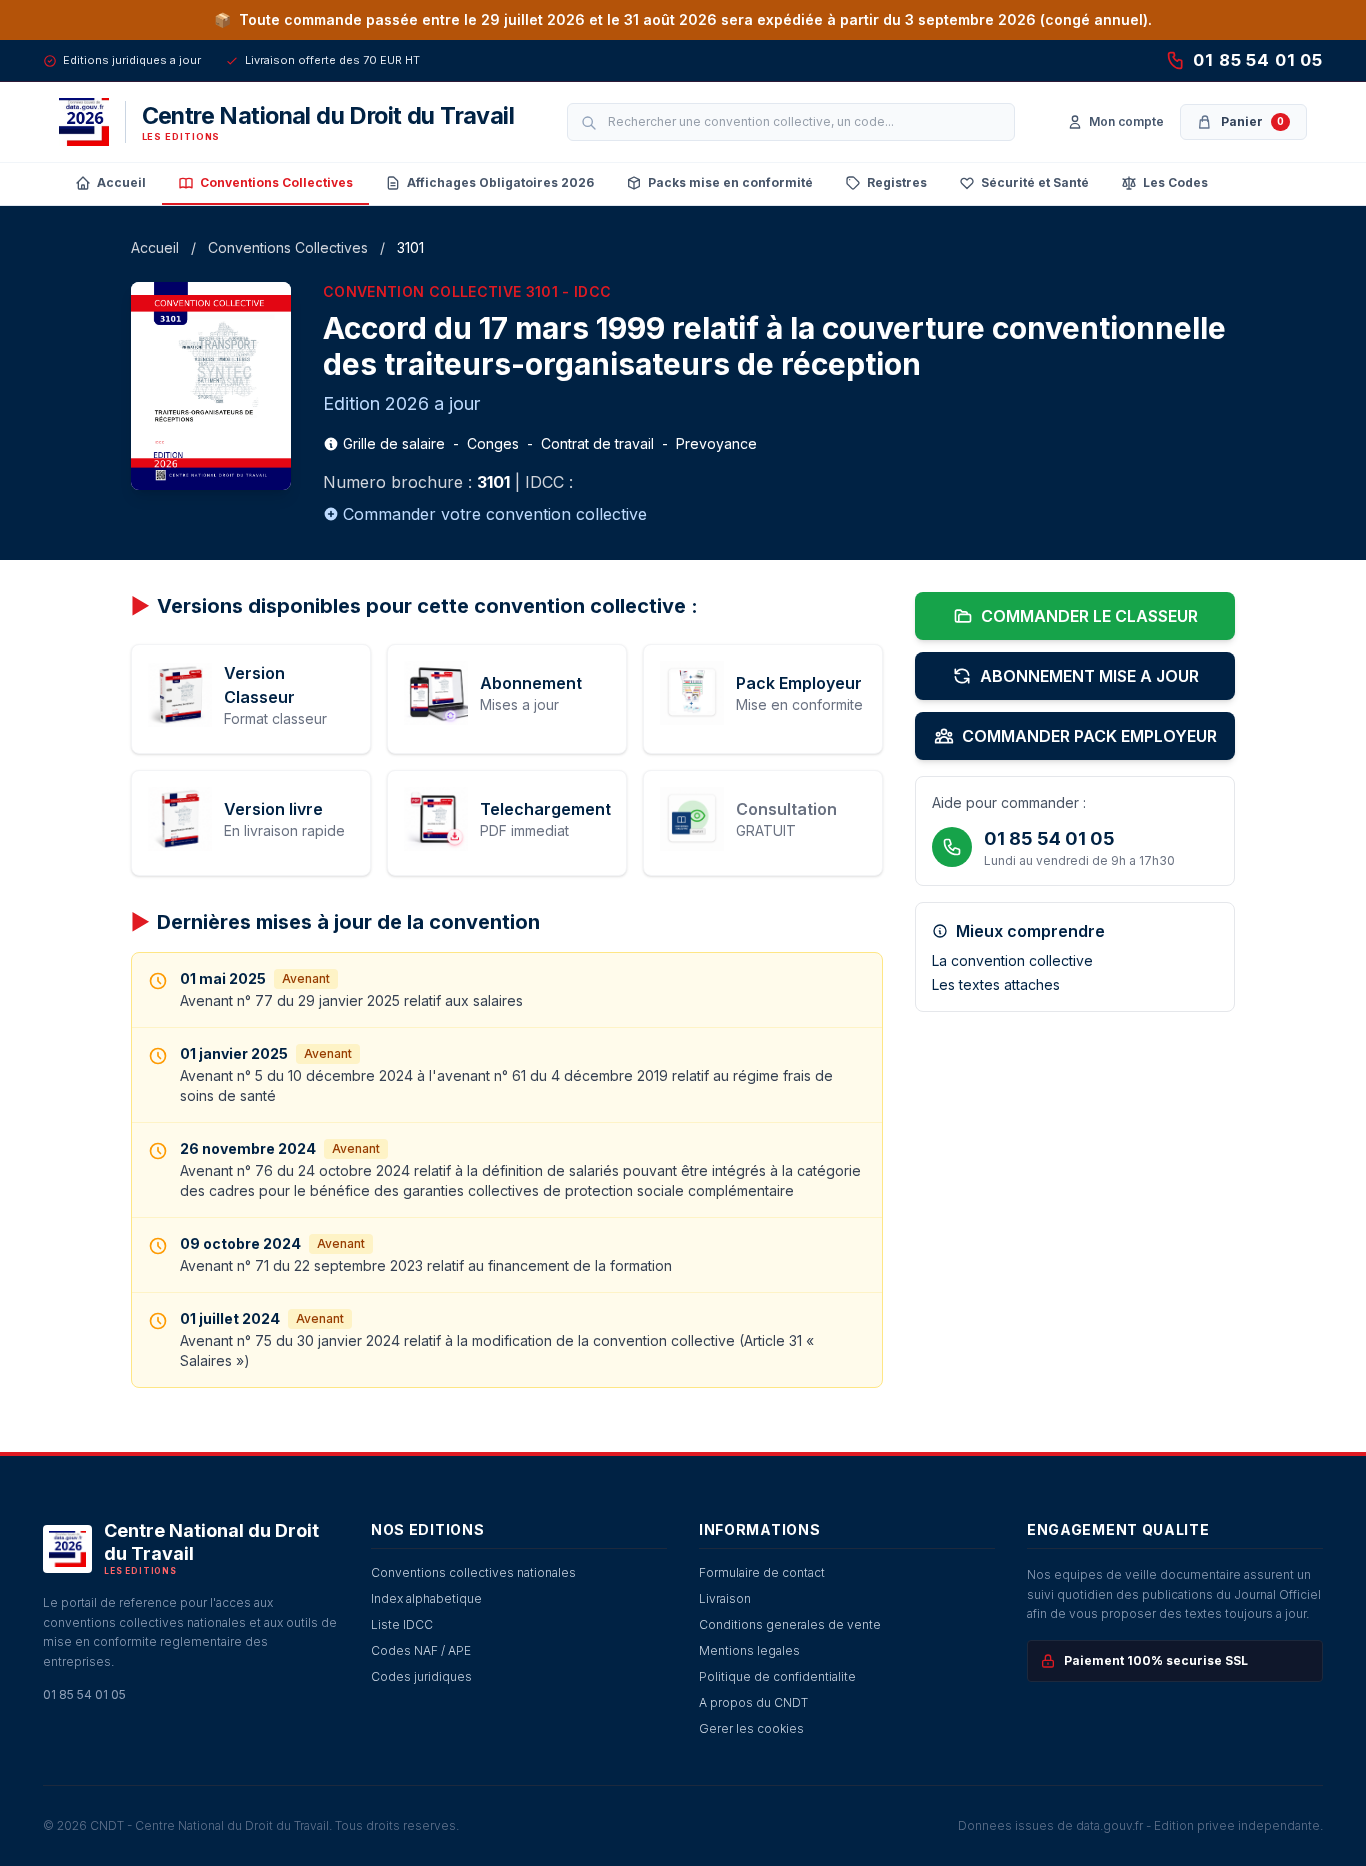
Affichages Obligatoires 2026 (500, 182)
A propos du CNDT (753, 1702)
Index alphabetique (426, 1598)
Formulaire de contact (762, 1572)
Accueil (121, 182)
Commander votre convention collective (495, 514)
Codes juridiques (421, 1676)
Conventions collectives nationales (473, 1572)
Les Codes (1175, 182)
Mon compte (1126, 121)
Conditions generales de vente (790, 1624)
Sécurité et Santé (1035, 182)
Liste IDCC (402, 1624)
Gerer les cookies (751, 1728)
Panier (1252, 121)
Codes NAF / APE (421, 1650)
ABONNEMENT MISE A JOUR (1089, 676)
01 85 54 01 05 (1258, 60)
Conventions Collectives (276, 182)
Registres (897, 182)
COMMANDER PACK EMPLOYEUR (1089, 736)
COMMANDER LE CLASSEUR (1089, 616)
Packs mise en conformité (730, 182)
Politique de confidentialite (777, 1676)
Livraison (725, 1598)
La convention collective (1012, 960)
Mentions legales (749, 1650)
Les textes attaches (996, 984)
